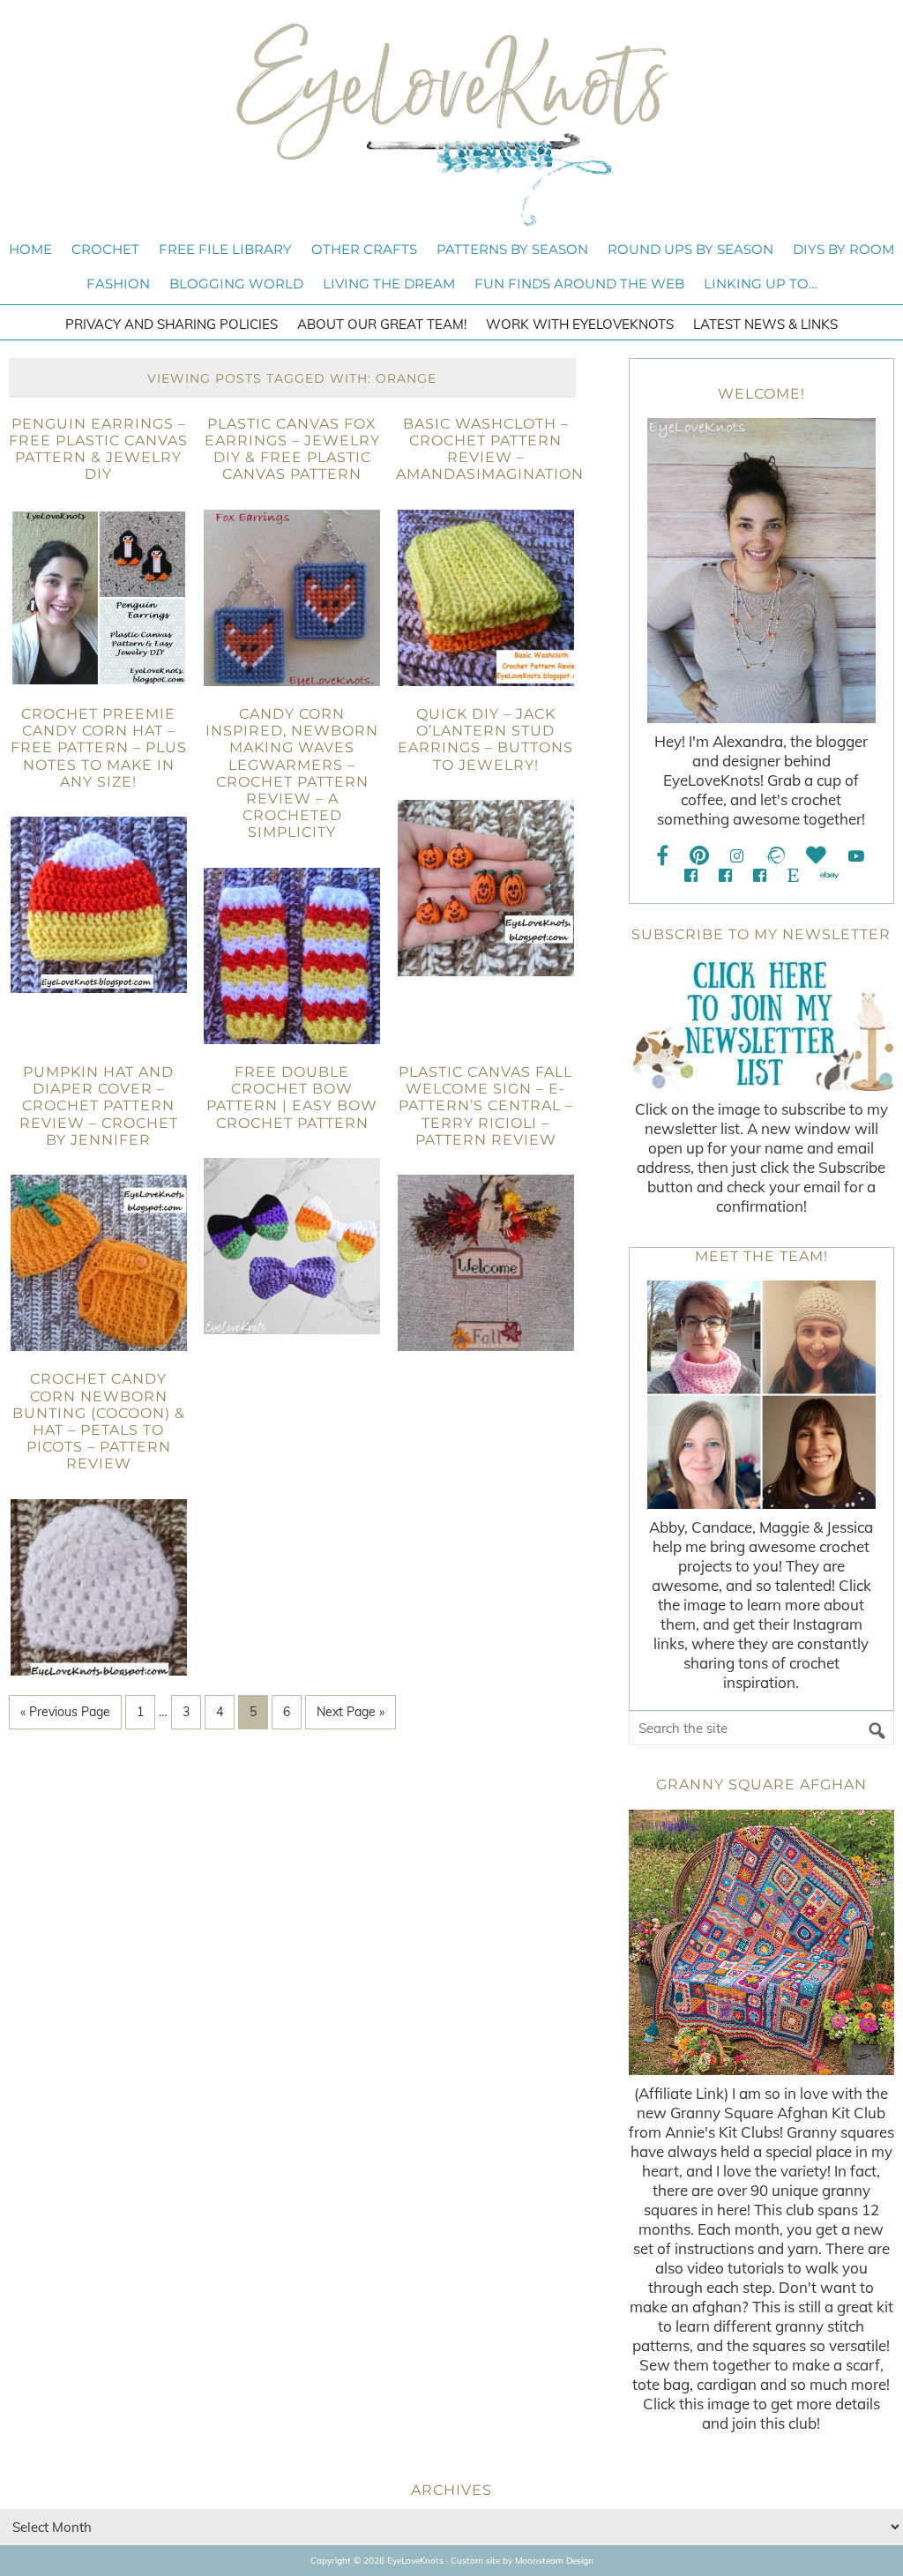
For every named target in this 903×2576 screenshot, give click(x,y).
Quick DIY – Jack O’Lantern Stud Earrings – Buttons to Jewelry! (485, 739)
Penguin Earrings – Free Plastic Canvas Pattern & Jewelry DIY (98, 449)
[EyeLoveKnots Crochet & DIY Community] (691, 875)
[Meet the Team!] (761, 1395)
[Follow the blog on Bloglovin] (816, 856)
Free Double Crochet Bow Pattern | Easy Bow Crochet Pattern (292, 1098)
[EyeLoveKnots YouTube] (856, 856)
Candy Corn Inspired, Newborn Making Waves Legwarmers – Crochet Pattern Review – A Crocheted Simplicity (292, 773)
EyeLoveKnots (451, 124)
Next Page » (351, 1712)
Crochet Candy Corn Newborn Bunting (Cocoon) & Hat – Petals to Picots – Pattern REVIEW (99, 1421)
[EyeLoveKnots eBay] (829, 875)
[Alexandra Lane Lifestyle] (760, 875)
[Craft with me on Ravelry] (775, 856)
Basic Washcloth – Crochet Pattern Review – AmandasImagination (490, 449)
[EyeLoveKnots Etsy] (793, 875)
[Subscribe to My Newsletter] (761, 1025)
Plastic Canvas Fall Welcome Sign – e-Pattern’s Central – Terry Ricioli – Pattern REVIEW (486, 1106)
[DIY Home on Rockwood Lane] (725, 875)
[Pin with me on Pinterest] (699, 856)
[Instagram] (737, 856)
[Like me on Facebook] (663, 856)
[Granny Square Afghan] (761, 1942)
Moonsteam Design (554, 2561)
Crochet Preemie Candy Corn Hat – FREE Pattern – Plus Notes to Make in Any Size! (99, 748)
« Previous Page (65, 1712)
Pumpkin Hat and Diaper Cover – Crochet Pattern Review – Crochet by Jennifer (99, 1106)
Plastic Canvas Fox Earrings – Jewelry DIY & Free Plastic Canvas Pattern (292, 449)
